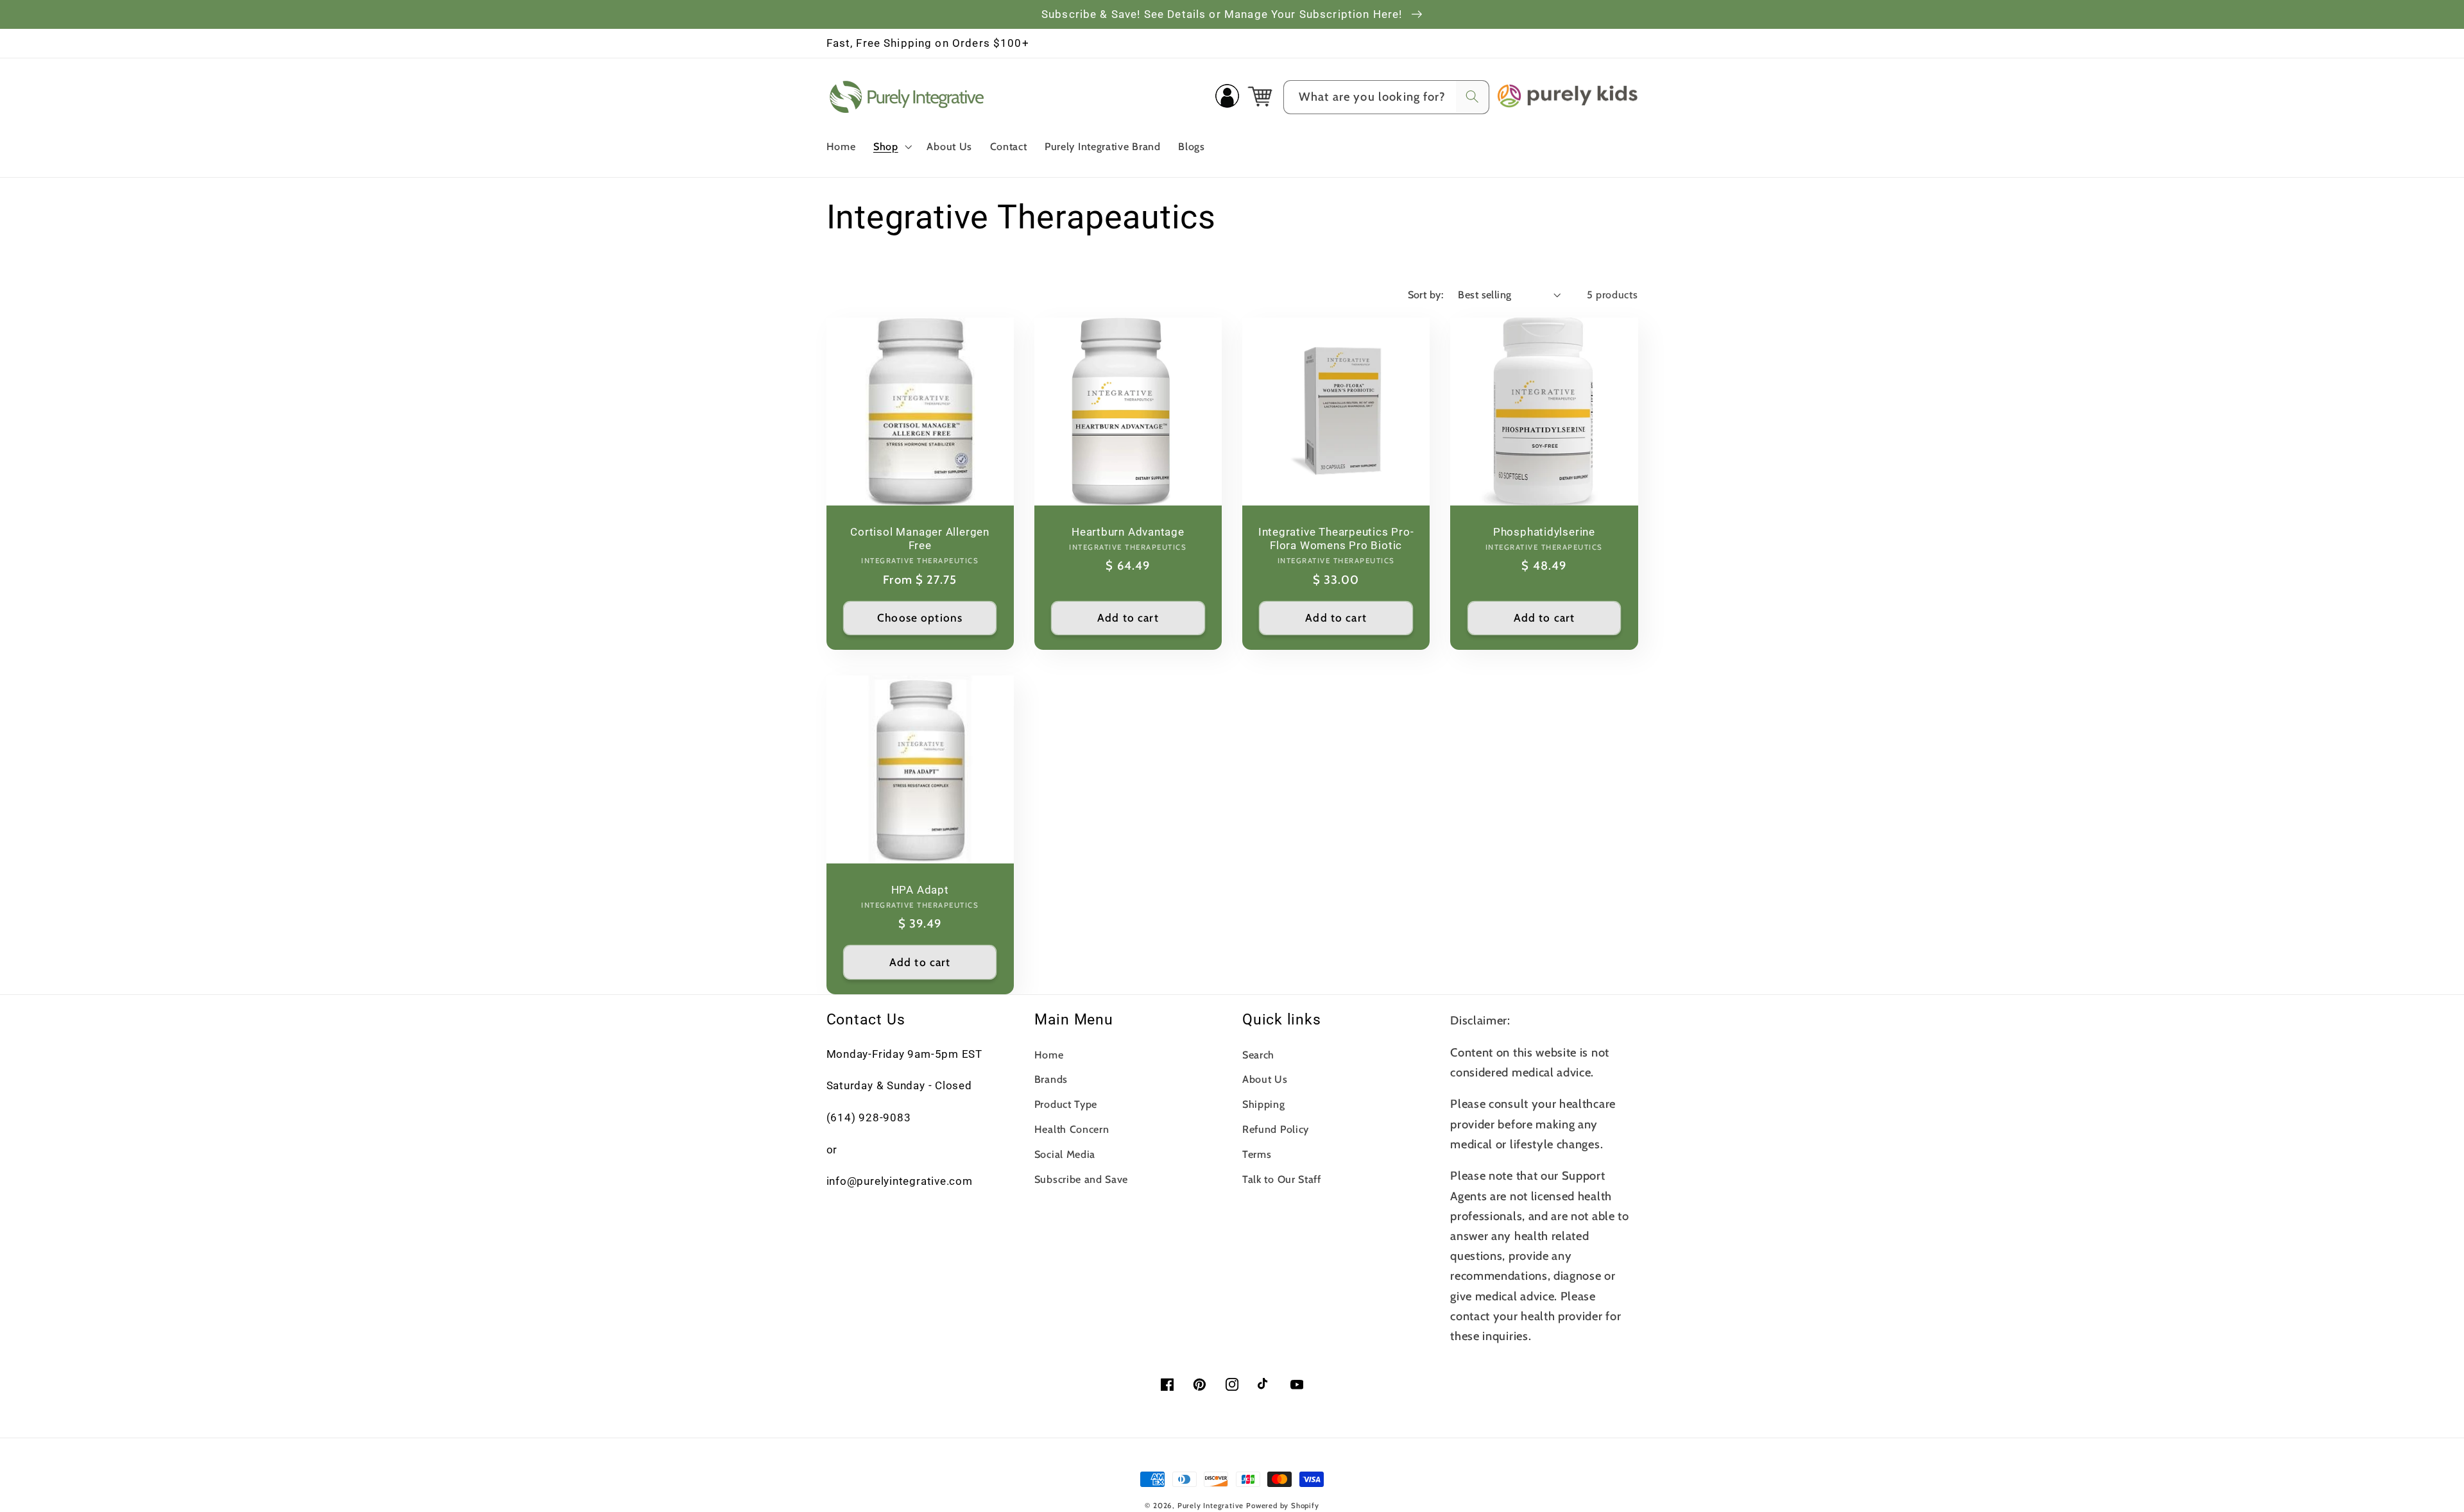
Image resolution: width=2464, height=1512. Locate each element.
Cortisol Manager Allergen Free (920, 539)
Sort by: (1426, 294)
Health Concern (1072, 1129)
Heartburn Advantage (1128, 532)
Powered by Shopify (1283, 1506)
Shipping (1264, 1104)
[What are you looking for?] (1472, 97)
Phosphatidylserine (1544, 532)
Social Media (1065, 1154)
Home (1049, 1055)
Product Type (1066, 1104)
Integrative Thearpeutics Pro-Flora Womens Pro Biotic (1336, 539)
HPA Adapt (920, 890)
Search (1258, 1055)
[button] (891, 146)
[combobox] (1386, 98)
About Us (1265, 1079)
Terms (1257, 1154)
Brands (1051, 1079)
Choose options (920, 617)
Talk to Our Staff (1282, 1179)
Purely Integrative (1211, 1506)
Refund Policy (1276, 1129)
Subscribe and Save (1081, 1179)
